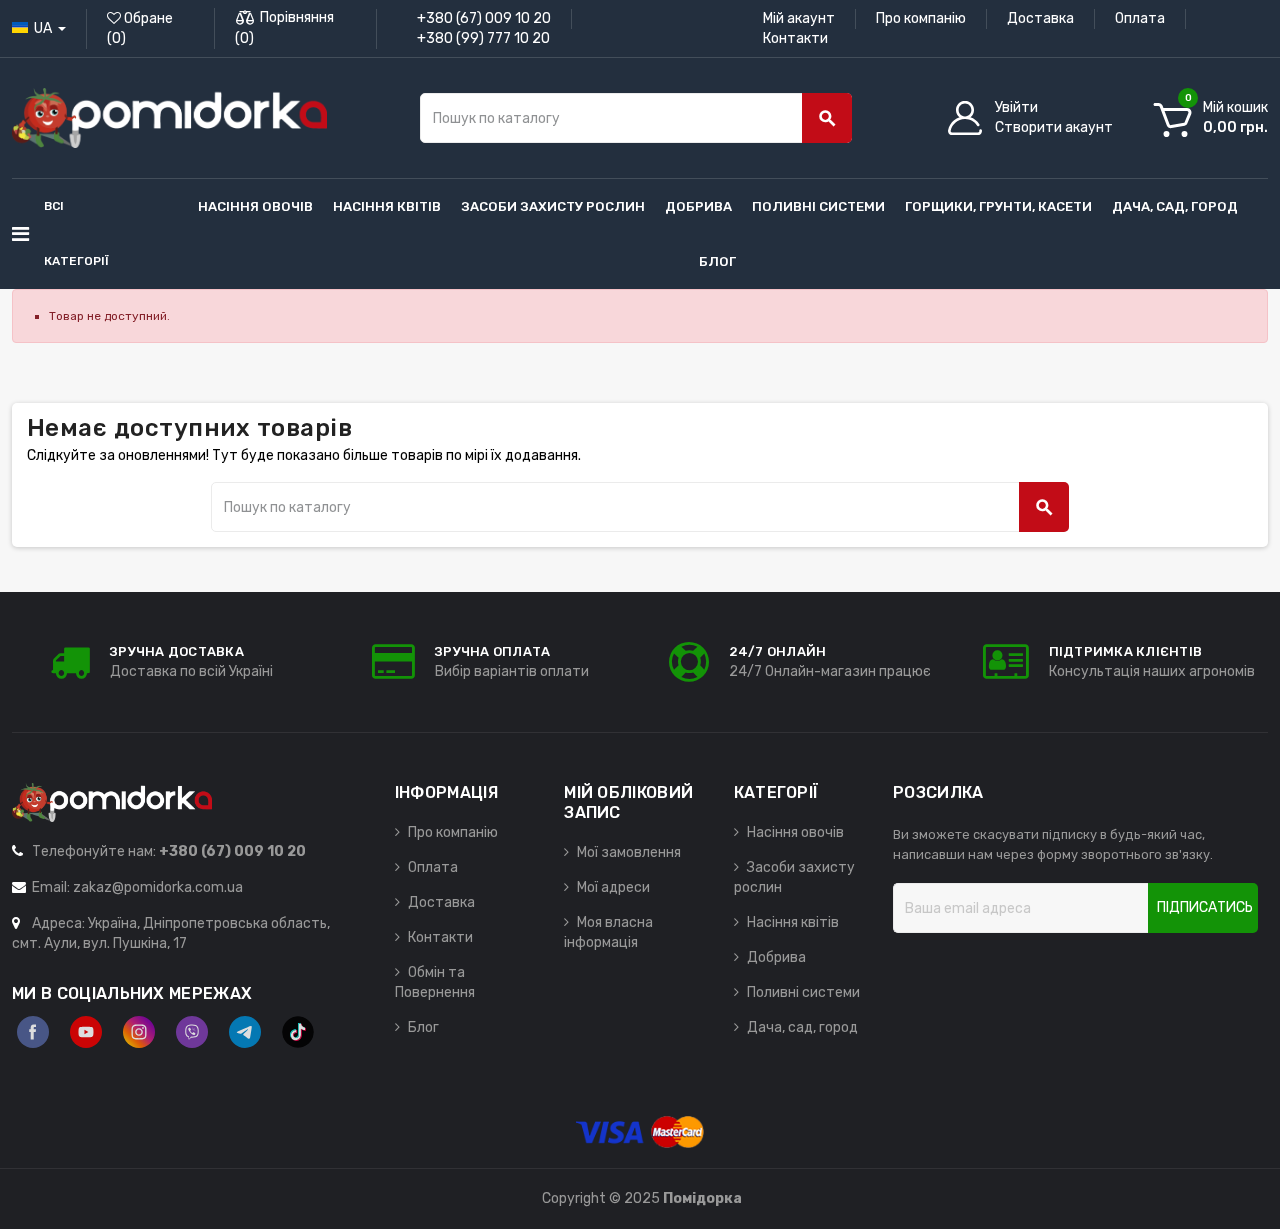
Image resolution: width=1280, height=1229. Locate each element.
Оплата (1140, 18)
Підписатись (1205, 907)
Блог (423, 1027)
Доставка (1040, 18)
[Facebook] (33, 1032)
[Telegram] (245, 1032)
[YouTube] (86, 1032)
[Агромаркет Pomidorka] (169, 117)
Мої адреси (613, 887)
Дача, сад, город (802, 1027)
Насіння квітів (793, 922)
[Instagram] (139, 1032)
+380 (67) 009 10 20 (484, 18)
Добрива (776, 957)
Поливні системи (803, 992)
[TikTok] (298, 1032)
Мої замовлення (629, 852)
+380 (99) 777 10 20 (483, 38)
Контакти (795, 38)
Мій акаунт (799, 18)
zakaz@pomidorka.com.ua (158, 887)
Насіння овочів (795, 832)
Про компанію (921, 18)
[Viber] (192, 1032)
